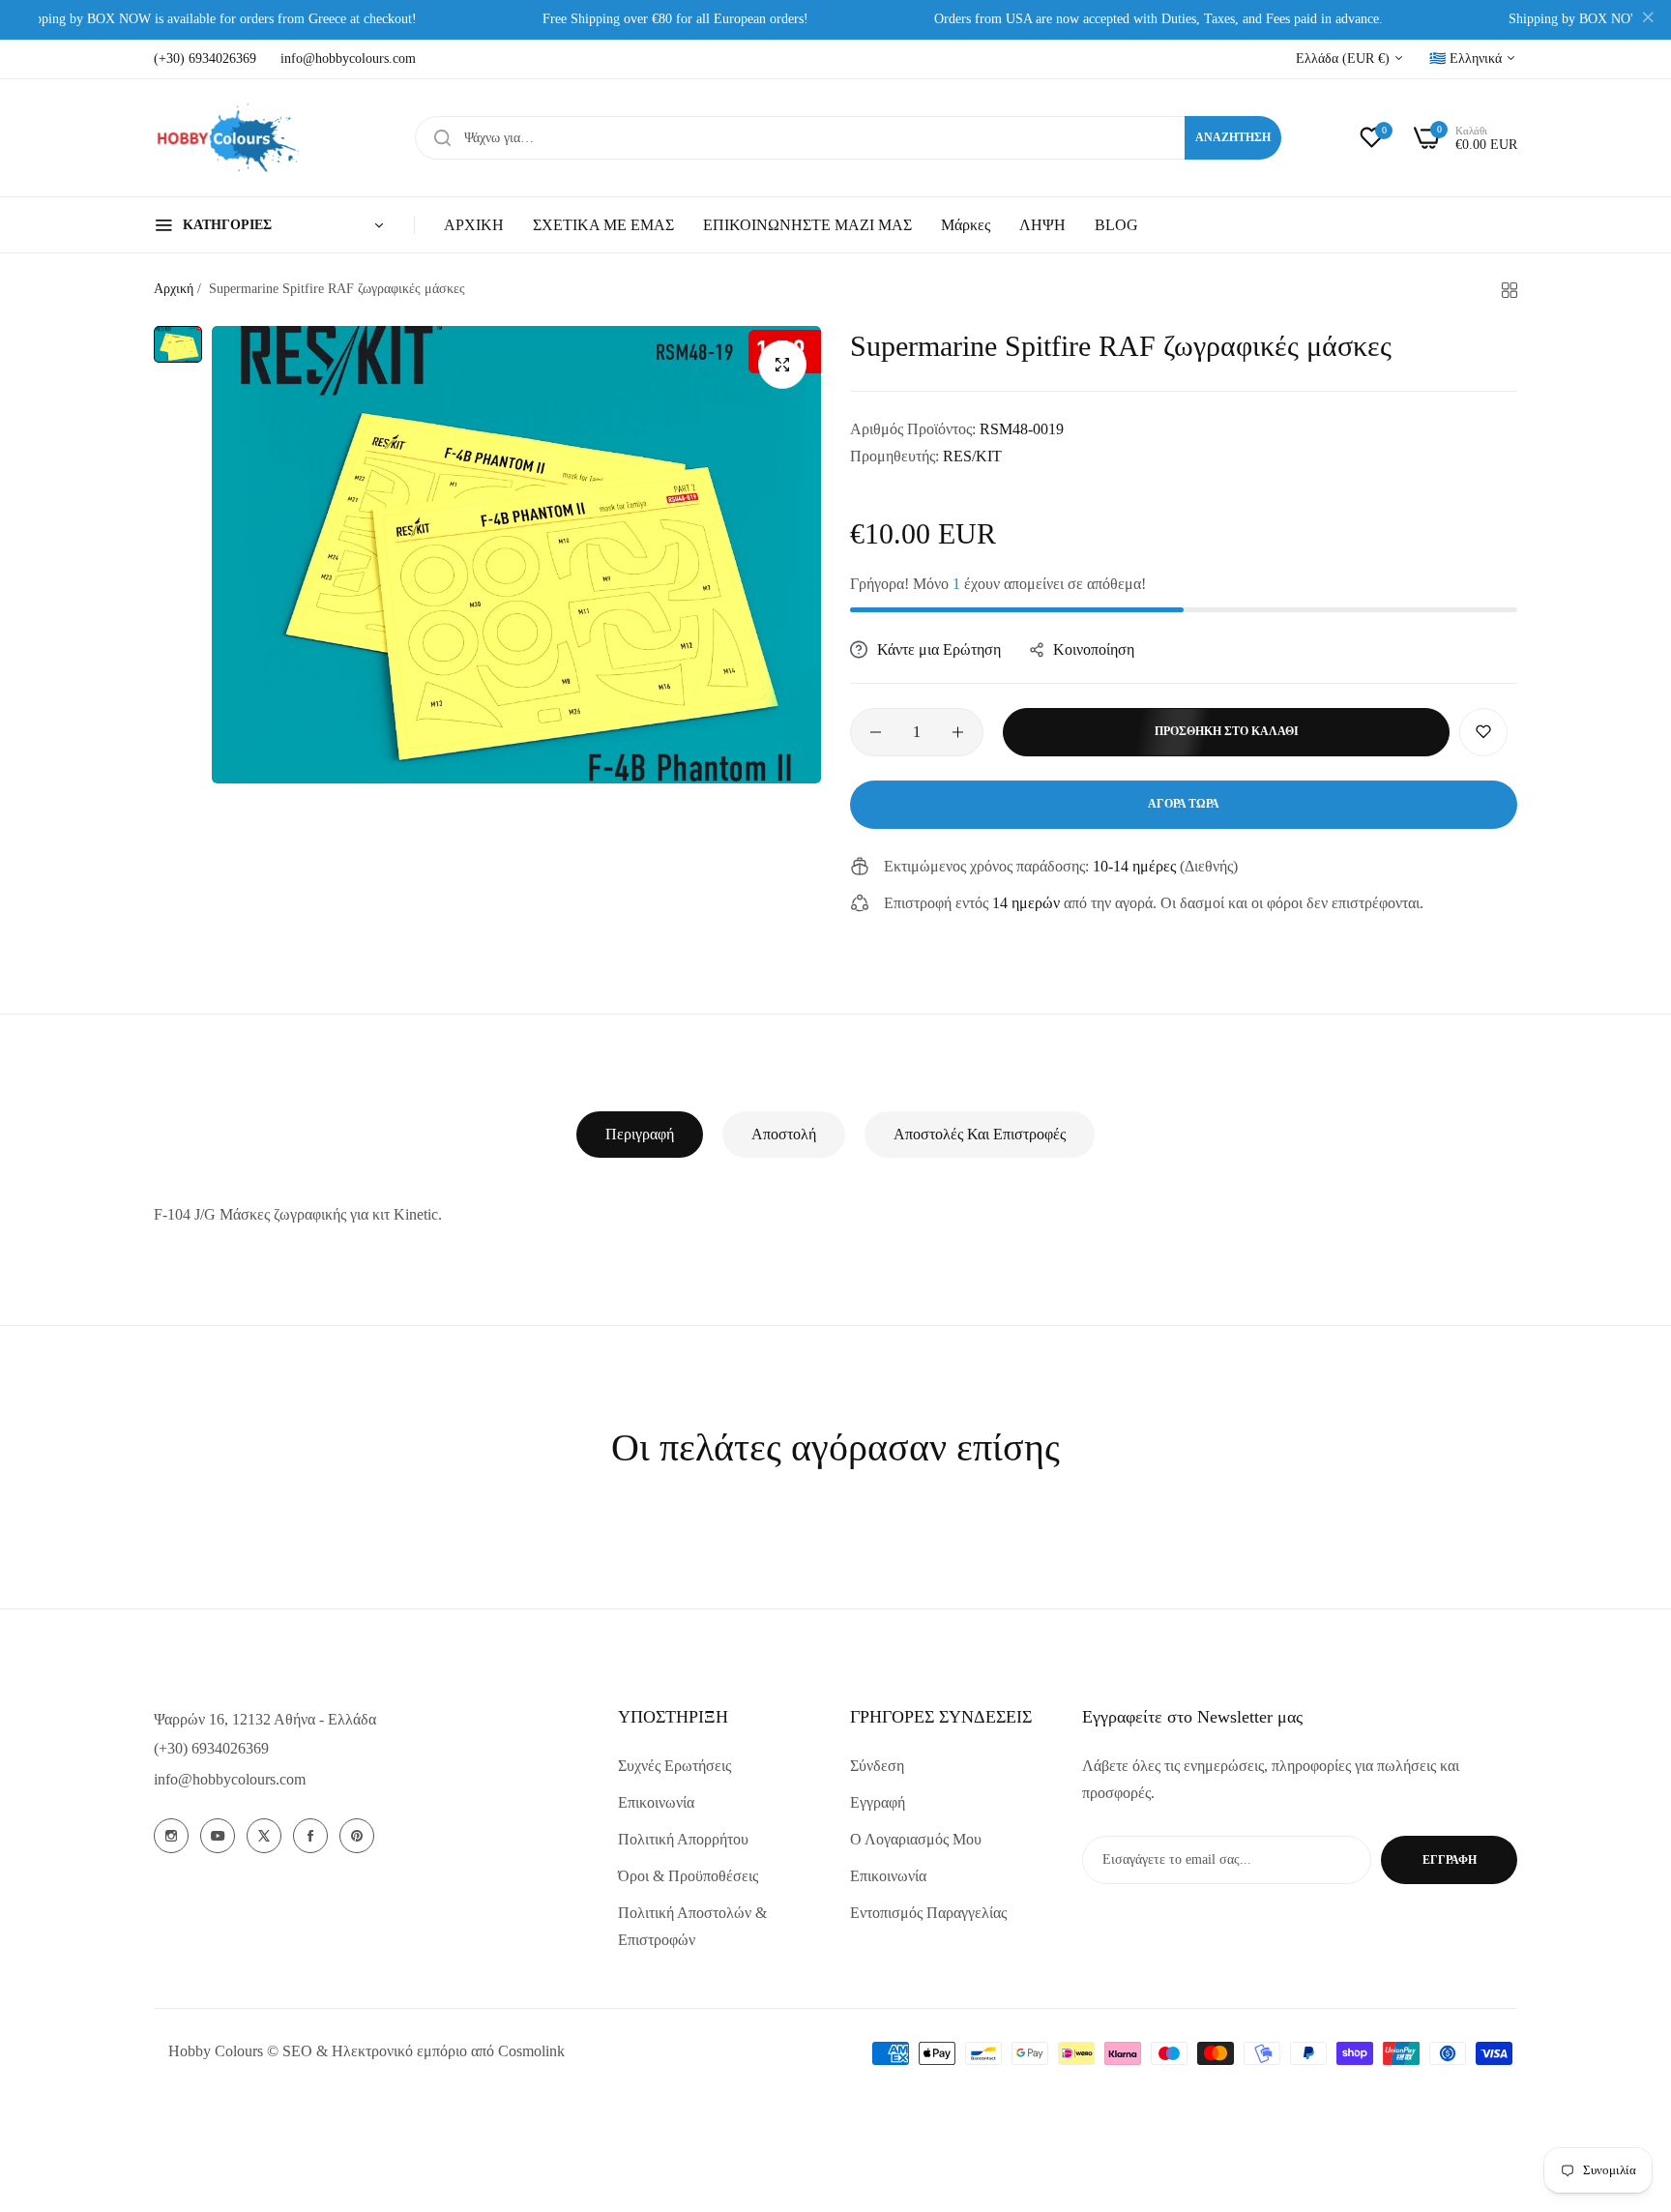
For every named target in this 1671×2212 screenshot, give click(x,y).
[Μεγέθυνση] (782, 365)
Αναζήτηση (1233, 137)
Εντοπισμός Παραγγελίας (928, 1913)
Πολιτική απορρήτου (683, 1839)
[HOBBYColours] (226, 138)
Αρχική (174, 289)
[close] (1648, 20)
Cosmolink (531, 2051)
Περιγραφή (640, 1134)
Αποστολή (784, 1134)
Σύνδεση (877, 1766)
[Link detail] (171, 1836)
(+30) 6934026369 (211, 1748)
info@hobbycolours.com (230, 1779)
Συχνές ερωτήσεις (674, 1766)
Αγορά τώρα (1184, 804)
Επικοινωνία (656, 1802)
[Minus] (876, 732)
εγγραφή (1450, 1860)
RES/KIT (972, 456)
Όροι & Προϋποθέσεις (688, 1876)
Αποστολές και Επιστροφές (980, 1134)
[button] (1483, 732)
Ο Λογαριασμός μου (916, 1839)
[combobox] (848, 138)
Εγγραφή (878, 1802)
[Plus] (958, 732)
